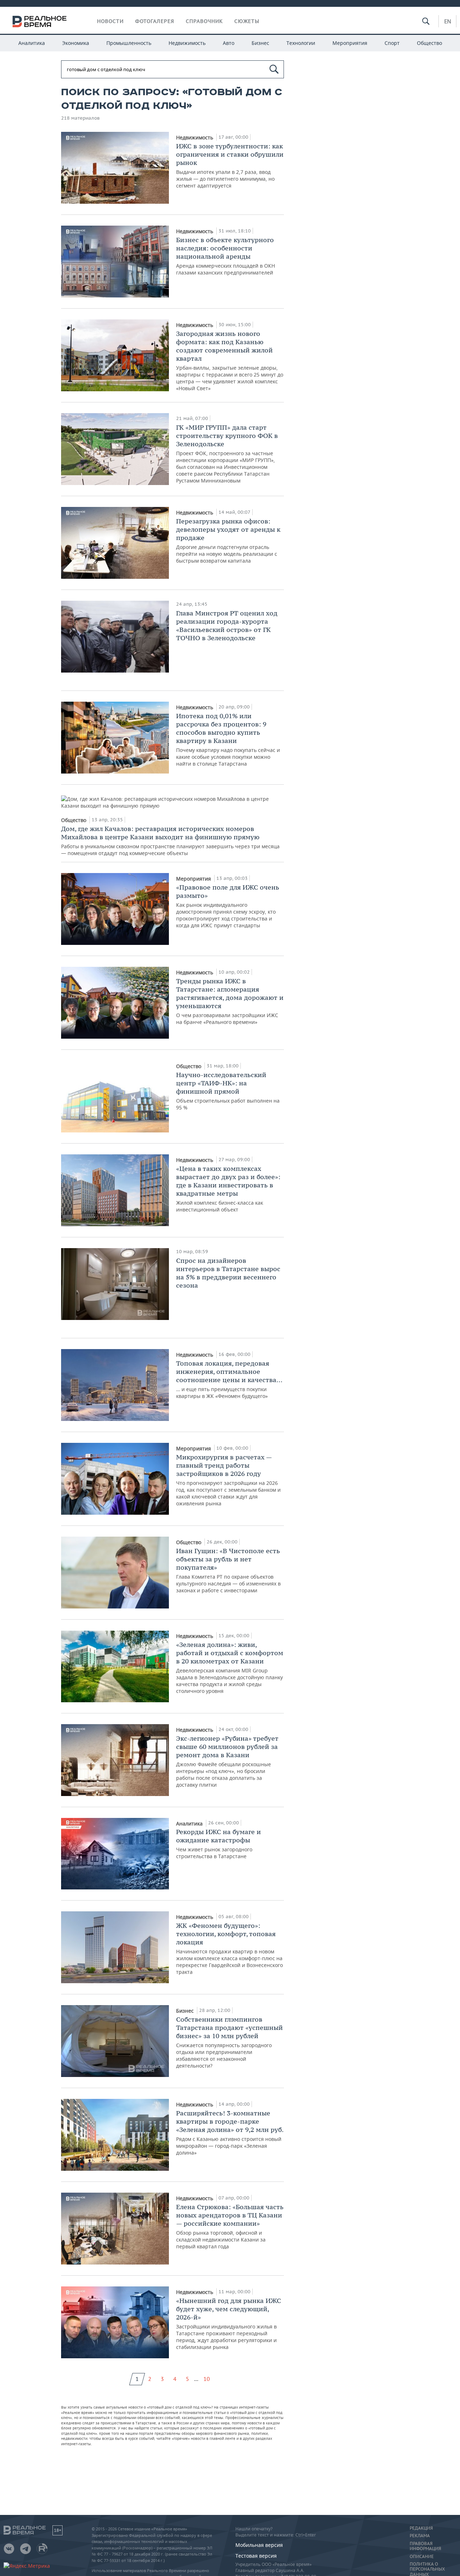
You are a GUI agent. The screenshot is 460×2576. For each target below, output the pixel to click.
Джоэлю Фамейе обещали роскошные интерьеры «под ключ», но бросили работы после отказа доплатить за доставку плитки (227, 1761)
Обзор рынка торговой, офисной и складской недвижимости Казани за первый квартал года (230, 2226)
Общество (429, 43)
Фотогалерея (155, 21)
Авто (229, 43)
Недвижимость (187, 43)
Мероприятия (350, 43)
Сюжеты (247, 21)
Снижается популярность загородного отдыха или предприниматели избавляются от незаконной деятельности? (229, 2042)
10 (207, 2379)
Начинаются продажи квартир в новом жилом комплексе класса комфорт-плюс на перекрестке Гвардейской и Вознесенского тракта (229, 1948)
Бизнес (260, 43)
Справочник (204, 21)
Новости (110, 21)
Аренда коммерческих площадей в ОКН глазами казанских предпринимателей (226, 256)
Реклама (420, 2536)
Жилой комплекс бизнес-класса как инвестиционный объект (228, 1189)
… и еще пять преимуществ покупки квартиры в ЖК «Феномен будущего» (229, 1379)
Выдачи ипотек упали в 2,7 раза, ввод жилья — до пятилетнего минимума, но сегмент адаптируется (230, 165)
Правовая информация (425, 2546)
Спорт (392, 43)
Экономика (76, 43)
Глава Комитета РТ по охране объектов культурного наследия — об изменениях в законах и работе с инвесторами (228, 1570)
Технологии (301, 43)
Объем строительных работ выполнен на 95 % (228, 1091)
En (448, 21)
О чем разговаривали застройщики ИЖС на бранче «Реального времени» (230, 1001)
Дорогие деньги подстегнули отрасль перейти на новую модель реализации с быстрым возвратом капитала (228, 541)
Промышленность (129, 43)
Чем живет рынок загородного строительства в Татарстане (218, 1844)
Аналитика (32, 43)
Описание (422, 2557)
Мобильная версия (259, 2545)
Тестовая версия (256, 2556)
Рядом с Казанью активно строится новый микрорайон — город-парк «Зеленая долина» (230, 2132)
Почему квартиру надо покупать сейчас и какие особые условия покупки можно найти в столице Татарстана (228, 739)
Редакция (421, 2528)
